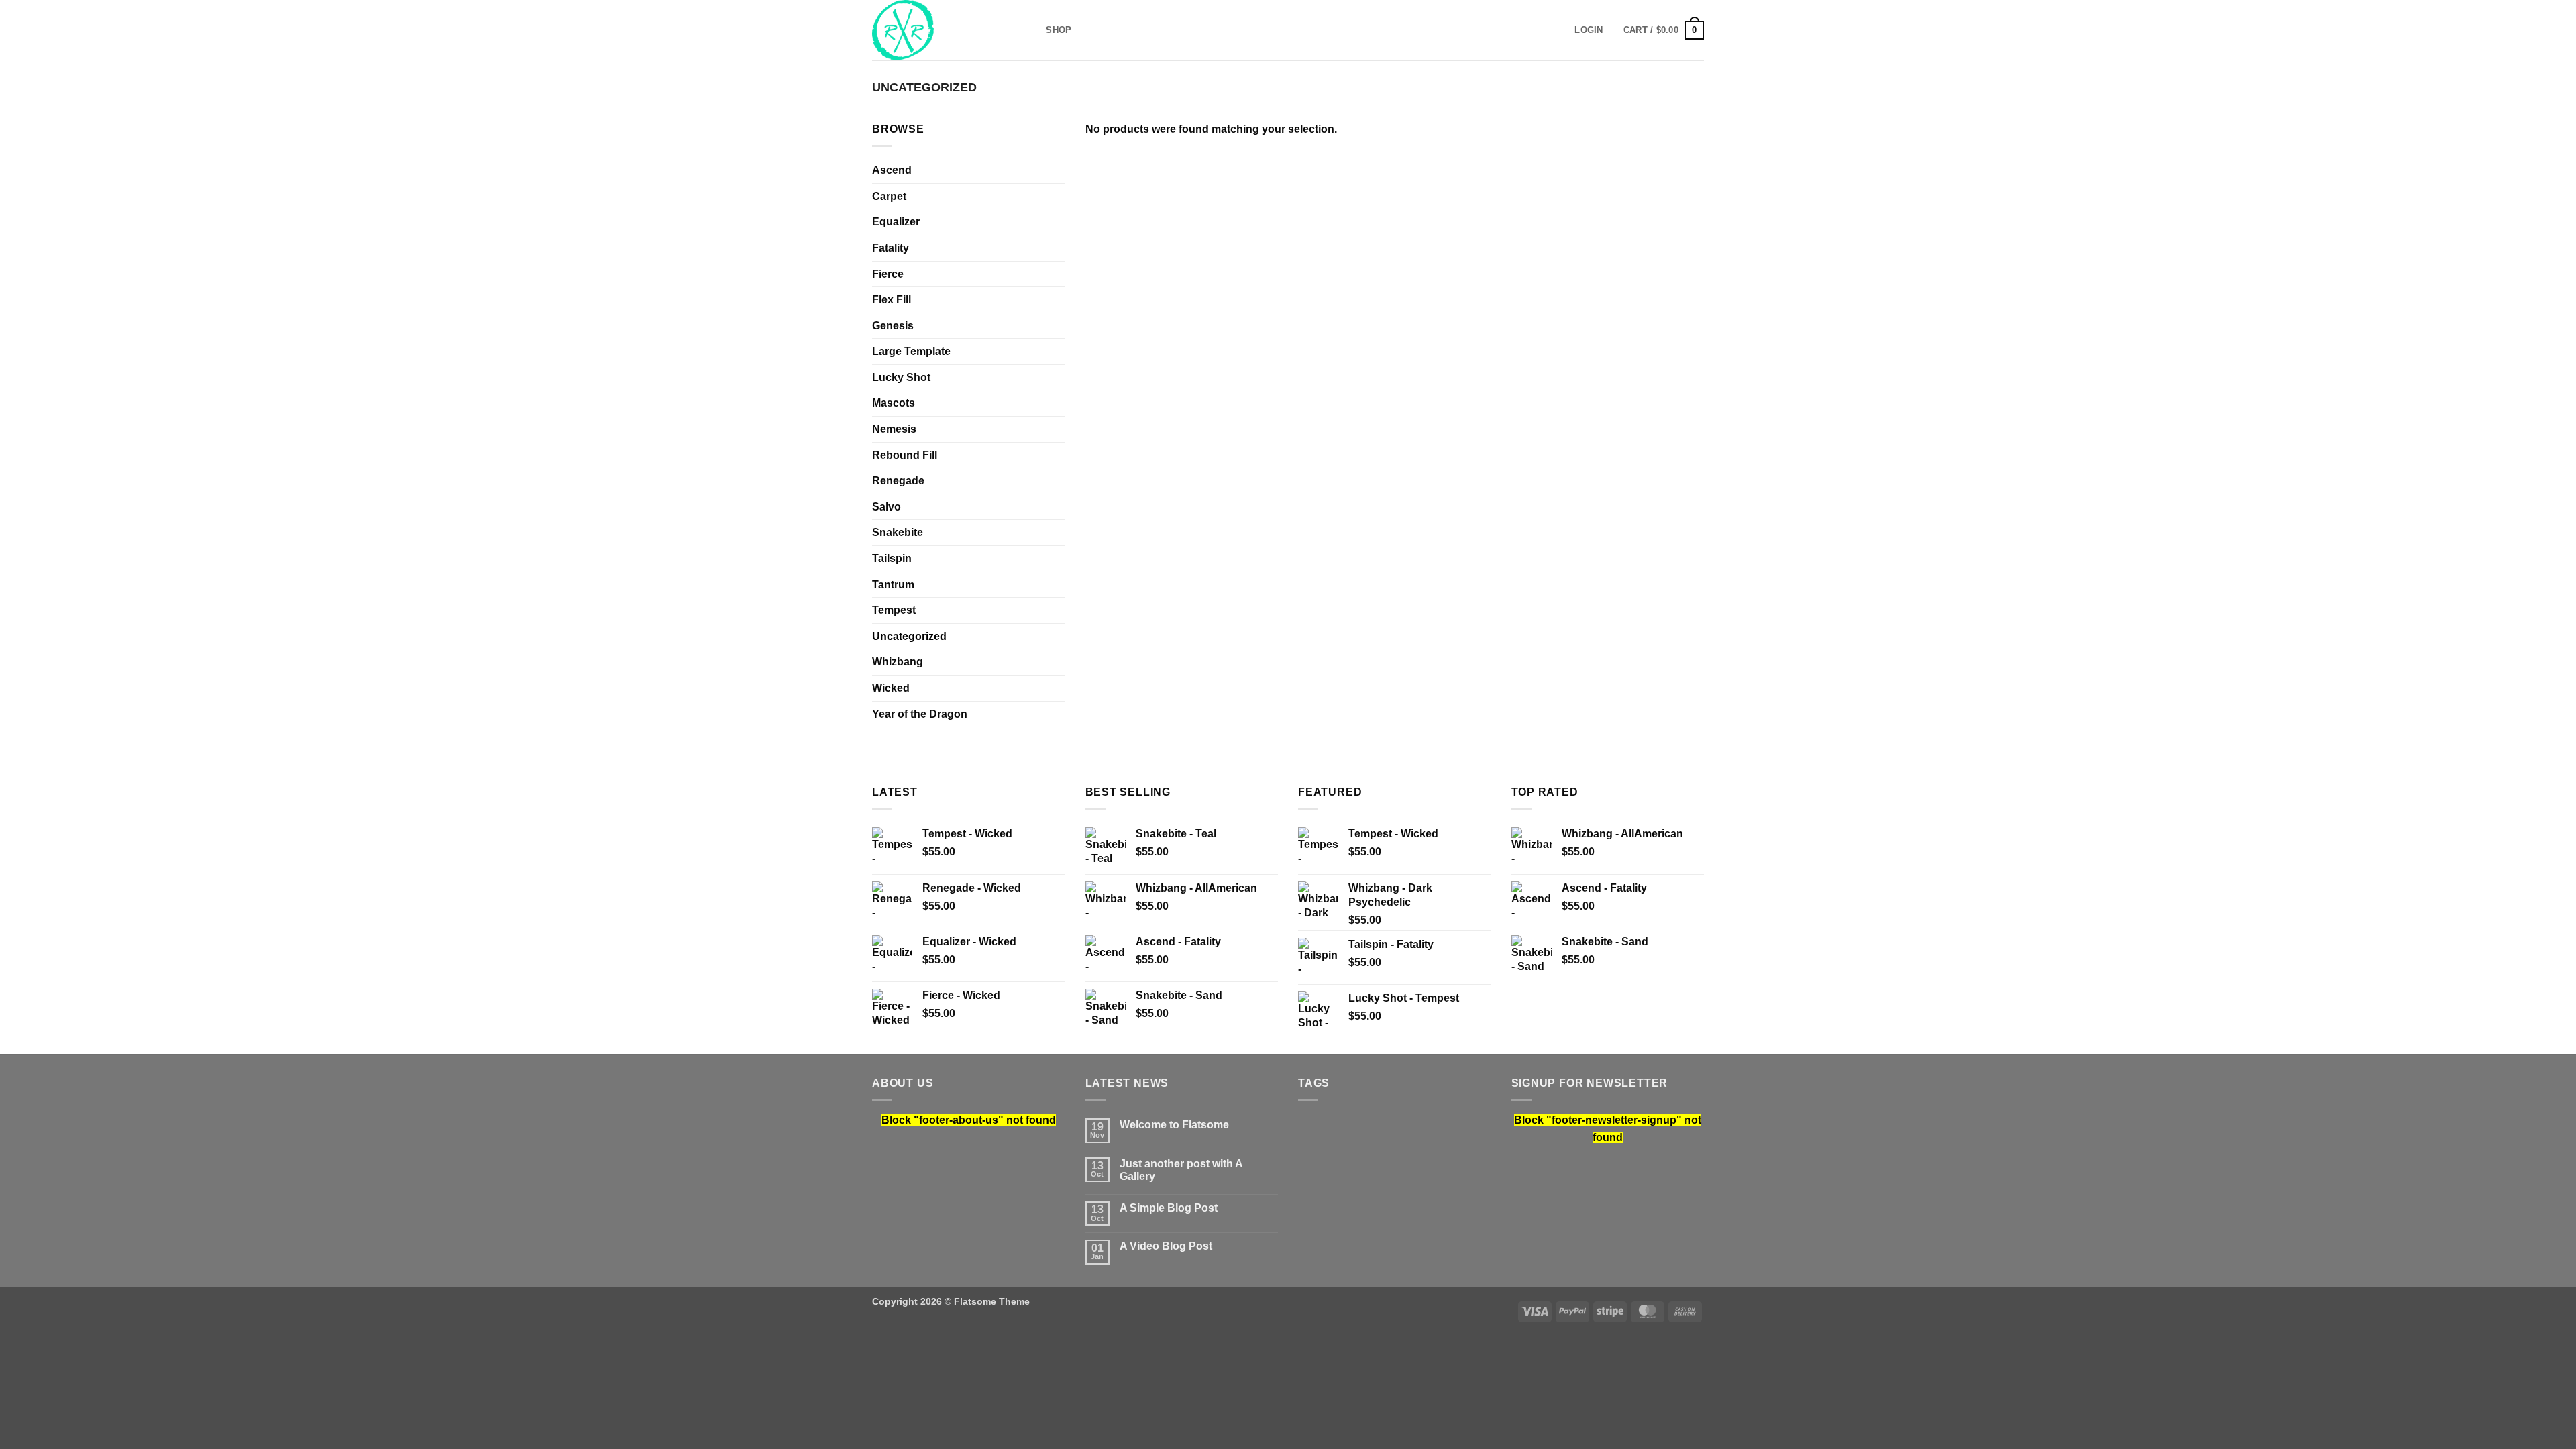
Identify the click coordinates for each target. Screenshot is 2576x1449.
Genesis (893, 326)
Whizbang (898, 662)
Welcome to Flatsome (1174, 1125)
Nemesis (894, 429)
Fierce (888, 274)
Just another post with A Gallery (1181, 1170)
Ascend (892, 170)
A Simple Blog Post (1169, 1208)
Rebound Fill (905, 455)
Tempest (894, 610)
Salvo (887, 507)
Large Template (911, 351)
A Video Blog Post (1166, 1246)
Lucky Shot (901, 377)
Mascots (894, 403)
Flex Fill (892, 300)
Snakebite (898, 532)
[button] (1589, 30)
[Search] (1031, 30)
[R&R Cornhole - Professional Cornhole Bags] (939, 30)
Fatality (891, 248)
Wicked (891, 688)
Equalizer (896, 222)
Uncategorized (909, 636)
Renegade (898, 481)
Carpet (889, 196)
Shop (1059, 30)
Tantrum (893, 585)
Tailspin (892, 558)
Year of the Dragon (920, 714)
